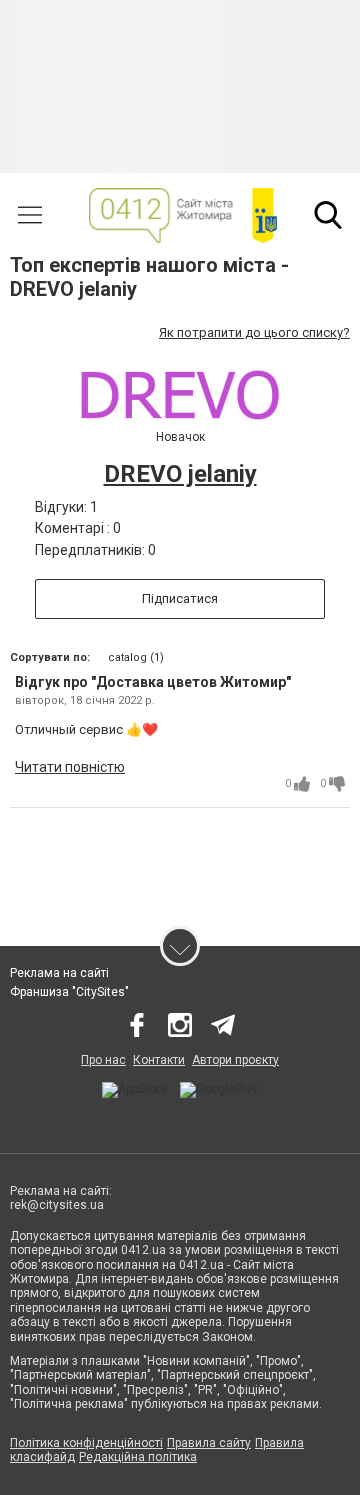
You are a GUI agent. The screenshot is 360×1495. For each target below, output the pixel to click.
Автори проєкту (235, 1060)
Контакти (159, 1060)
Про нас (103, 1060)
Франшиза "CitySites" (69, 992)
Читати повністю (70, 767)
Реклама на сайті (59, 973)
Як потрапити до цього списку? (254, 332)
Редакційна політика (138, 1457)
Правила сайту (209, 1443)
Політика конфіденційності (86, 1443)
